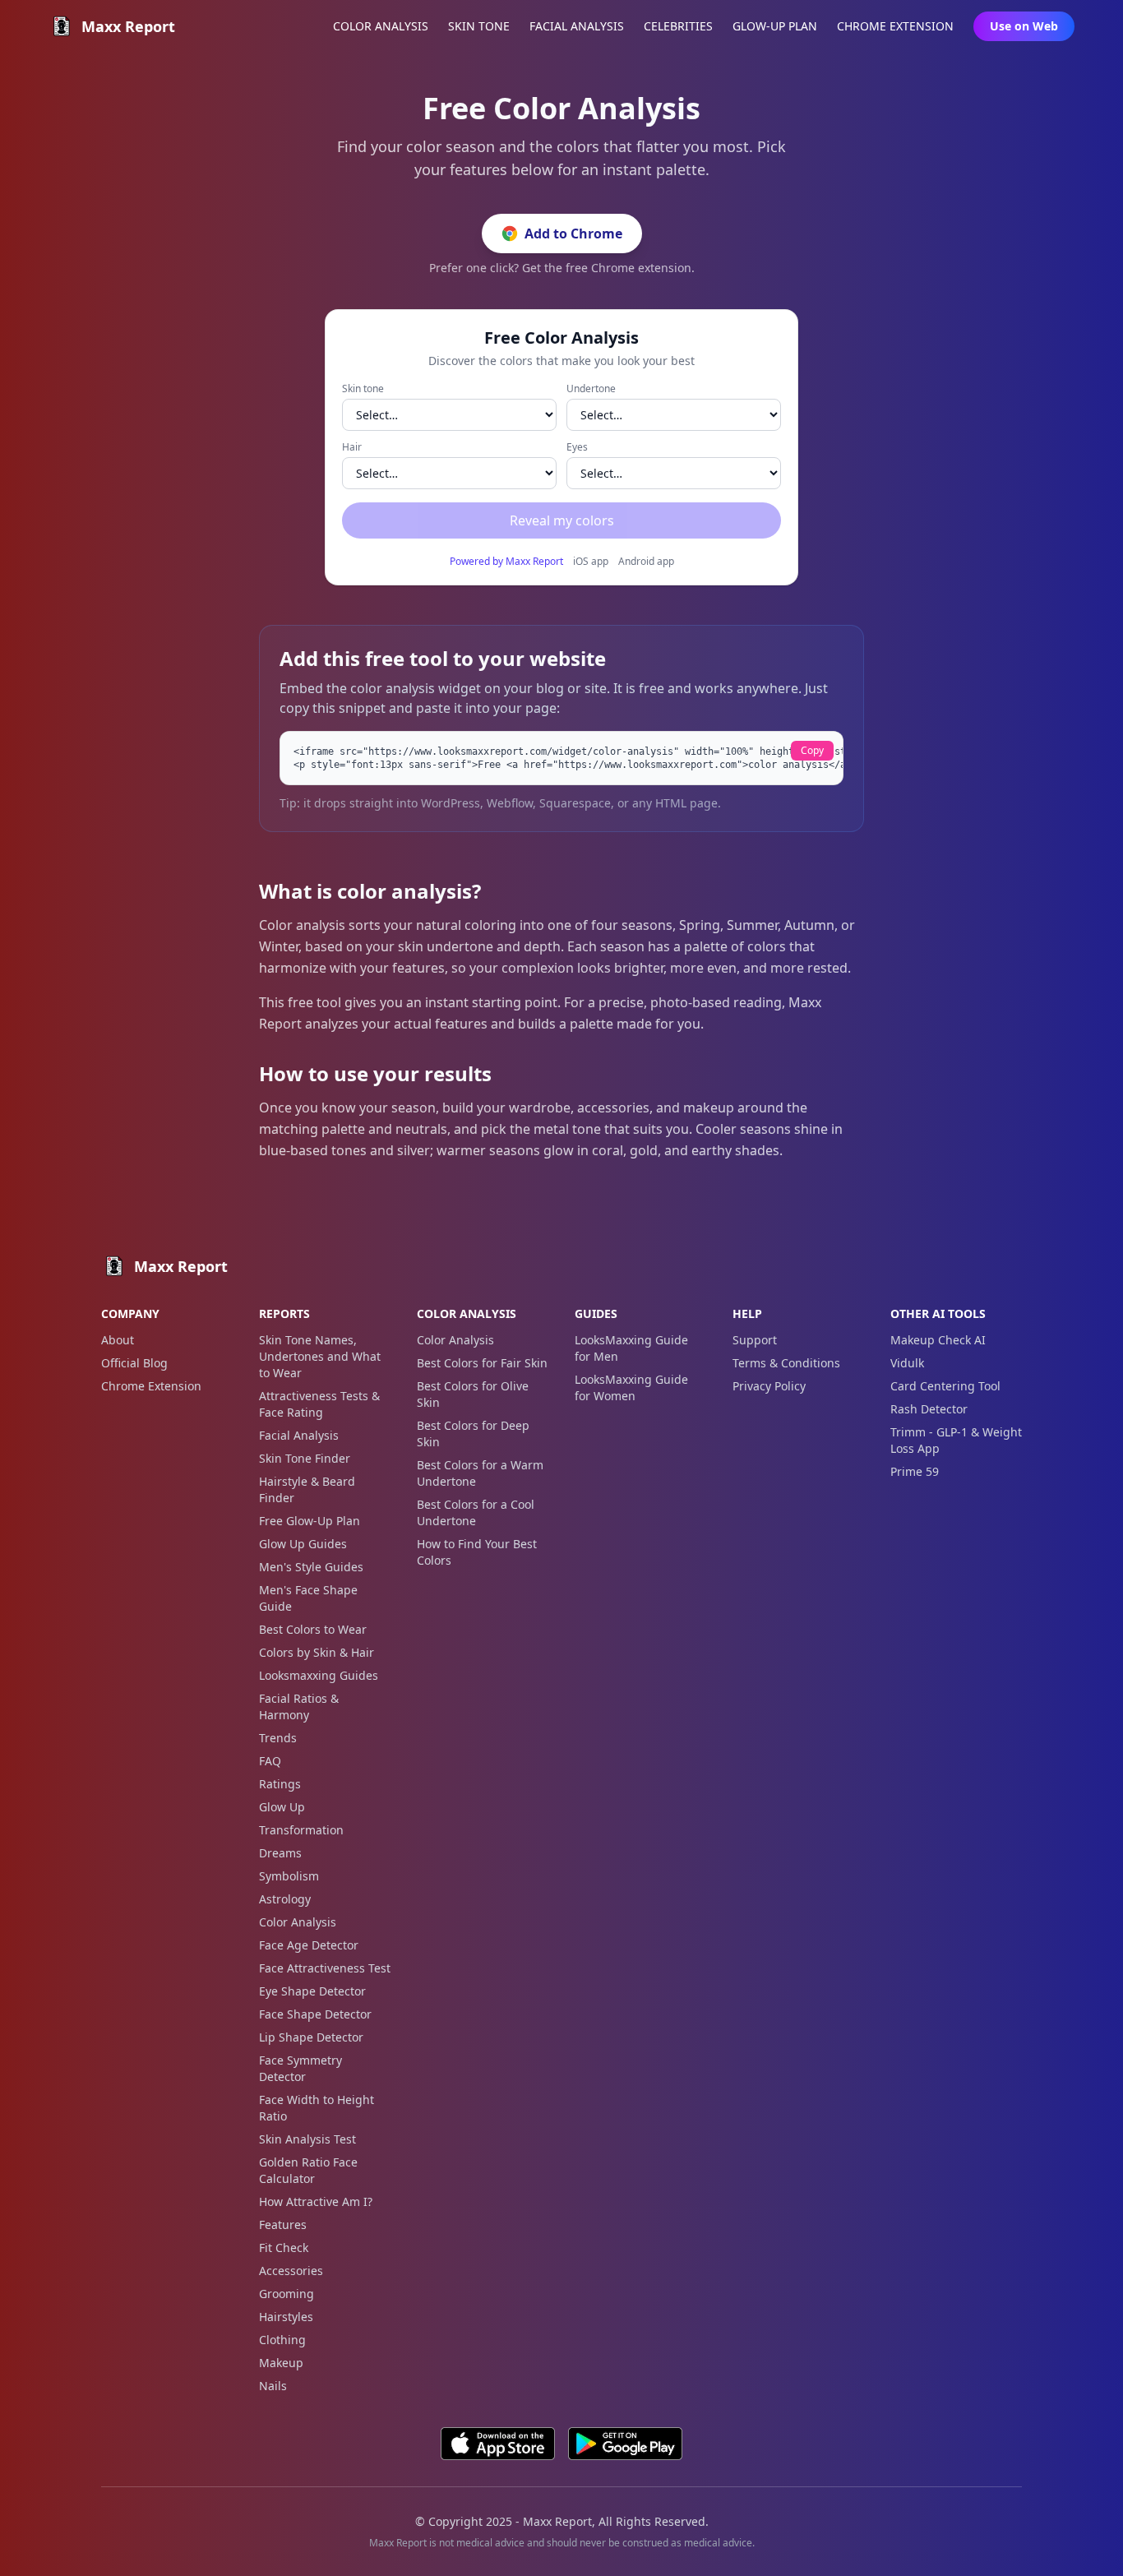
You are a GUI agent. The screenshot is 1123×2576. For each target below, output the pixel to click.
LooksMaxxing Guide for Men (631, 1348)
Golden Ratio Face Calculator (308, 2170)
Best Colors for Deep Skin (473, 1434)
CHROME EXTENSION (895, 26)
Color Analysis (298, 1922)
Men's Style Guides (311, 1567)
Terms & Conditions (786, 1363)
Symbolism (289, 1876)
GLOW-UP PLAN (775, 26)
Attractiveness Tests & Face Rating (319, 1404)
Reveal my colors (562, 520)
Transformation (301, 1830)
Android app (646, 562)
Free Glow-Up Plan (310, 1521)
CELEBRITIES (678, 26)
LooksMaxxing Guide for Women (631, 1387)
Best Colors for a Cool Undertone (476, 1512)
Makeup (281, 2363)
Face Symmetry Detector (300, 2068)
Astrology (285, 1899)
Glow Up (282, 1807)
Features (283, 2225)
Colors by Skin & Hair (317, 1652)
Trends (278, 1738)
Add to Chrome (573, 234)
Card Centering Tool (945, 1386)
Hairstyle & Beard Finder (307, 1489)
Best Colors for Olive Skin (473, 1394)
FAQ (270, 1761)
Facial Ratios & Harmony (299, 1707)
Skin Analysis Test (307, 2139)
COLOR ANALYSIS (381, 26)
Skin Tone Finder (305, 1458)
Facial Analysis (299, 1435)
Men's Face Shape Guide (308, 1598)
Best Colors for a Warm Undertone (480, 1473)
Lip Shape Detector (311, 2037)
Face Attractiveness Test (325, 1968)
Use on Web (1024, 26)
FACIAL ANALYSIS (577, 26)
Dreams (280, 1853)
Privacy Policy (769, 1386)
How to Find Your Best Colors (477, 1552)
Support (755, 1340)
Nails (273, 2386)
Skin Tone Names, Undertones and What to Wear (320, 1356)
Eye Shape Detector (312, 1991)
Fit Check (284, 2248)
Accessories (291, 2271)
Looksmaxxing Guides (319, 1675)
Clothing (282, 2340)
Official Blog (134, 1363)
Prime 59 (915, 1471)
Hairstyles (286, 2317)
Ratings (280, 1784)
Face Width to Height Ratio (317, 2108)
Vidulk (907, 1363)
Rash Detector (929, 1409)
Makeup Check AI (938, 1340)
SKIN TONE (479, 26)
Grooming (287, 2294)
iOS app (591, 562)
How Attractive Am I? (316, 2201)
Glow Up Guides (303, 1544)
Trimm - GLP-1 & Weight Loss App (956, 1440)
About (118, 1340)
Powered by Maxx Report (506, 562)
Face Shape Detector (315, 2014)
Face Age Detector (309, 1945)
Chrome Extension (151, 1386)
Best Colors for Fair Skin (482, 1363)
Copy (812, 750)
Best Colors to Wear (313, 1629)
